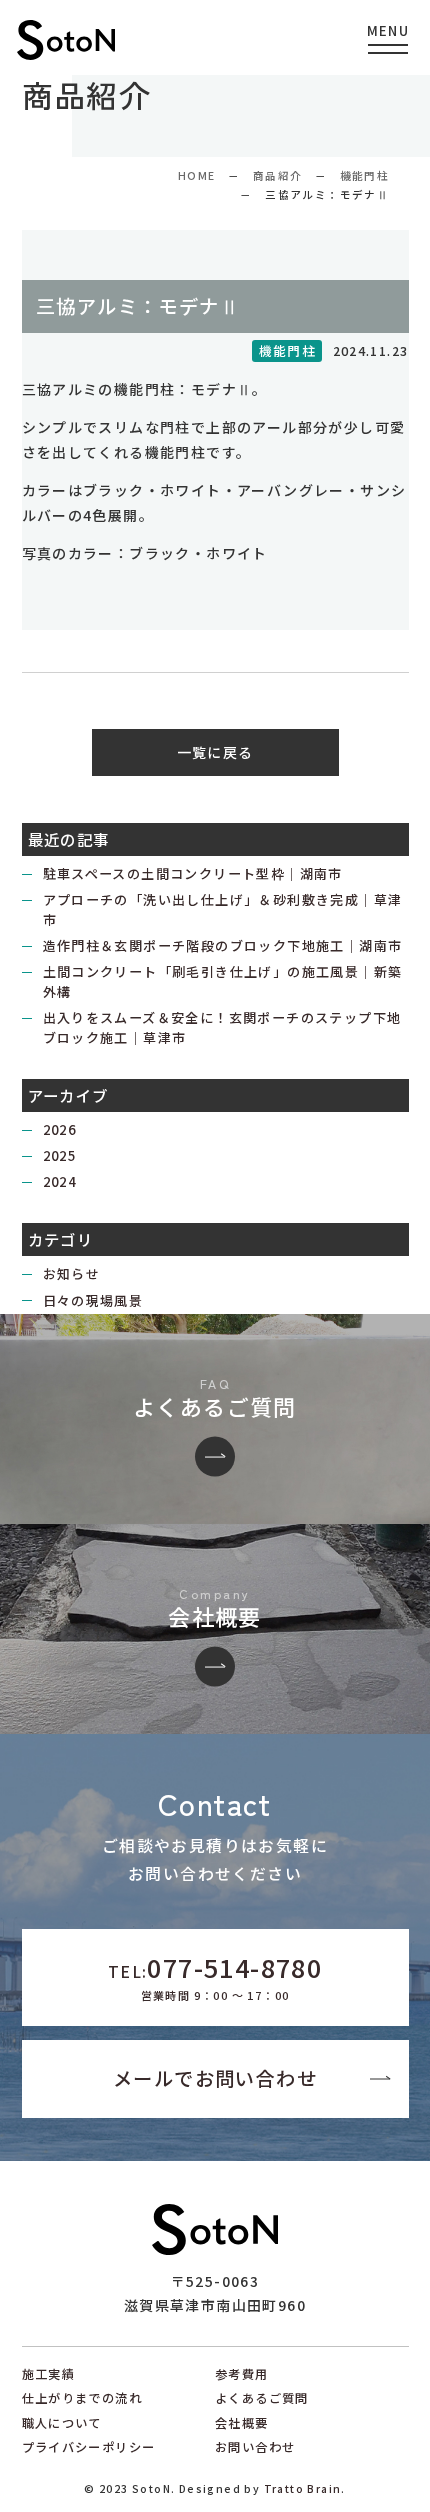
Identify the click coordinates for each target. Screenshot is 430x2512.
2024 (60, 1181)
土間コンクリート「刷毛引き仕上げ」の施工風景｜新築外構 (223, 981)
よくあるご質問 (262, 2398)
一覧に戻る (215, 752)
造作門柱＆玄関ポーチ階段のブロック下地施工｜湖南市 (223, 945)
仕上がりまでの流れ (82, 2398)
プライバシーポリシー (89, 2447)
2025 (60, 1155)
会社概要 (242, 2423)
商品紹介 (278, 175)
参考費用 (242, 2374)
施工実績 (49, 2374)
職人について (62, 2423)
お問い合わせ (255, 2447)
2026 (60, 1129)
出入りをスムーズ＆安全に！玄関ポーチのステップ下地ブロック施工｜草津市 (222, 1027)
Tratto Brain (303, 2488)
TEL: (215, 1976)
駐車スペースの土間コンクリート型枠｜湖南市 (193, 873)
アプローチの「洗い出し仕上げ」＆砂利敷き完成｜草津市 (223, 909)
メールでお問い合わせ (215, 2078)
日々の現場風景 (93, 1300)
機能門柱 (365, 175)
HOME (197, 175)
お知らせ (72, 1273)
